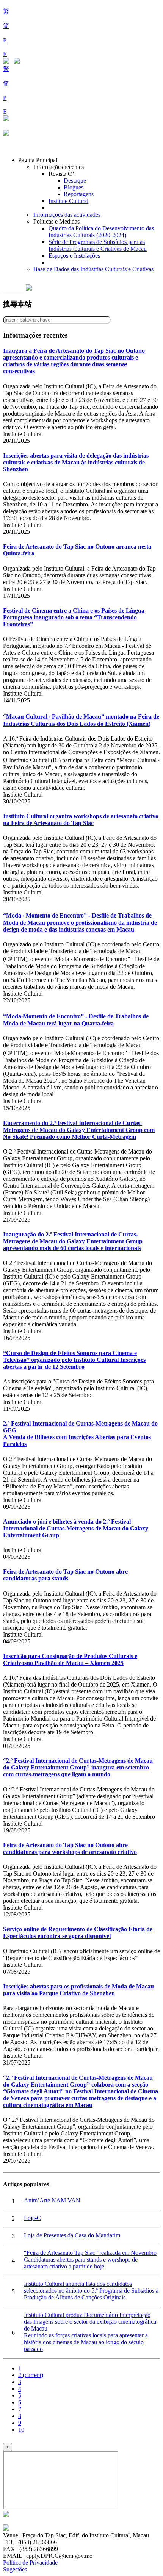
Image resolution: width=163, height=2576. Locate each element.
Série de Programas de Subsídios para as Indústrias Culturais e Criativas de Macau (98, 245)
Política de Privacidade (30, 2563)
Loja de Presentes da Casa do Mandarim (72, 2235)
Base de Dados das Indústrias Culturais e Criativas (93, 269)
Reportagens (79, 194)
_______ (14, 288)
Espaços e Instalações (74, 256)
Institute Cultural (68, 201)
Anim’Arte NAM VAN (52, 2200)
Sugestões (15, 2569)
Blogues (74, 187)
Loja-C (32, 2218)
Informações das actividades (67, 215)
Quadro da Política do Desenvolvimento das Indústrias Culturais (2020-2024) (101, 232)
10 (21, 2430)
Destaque (75, 181)
